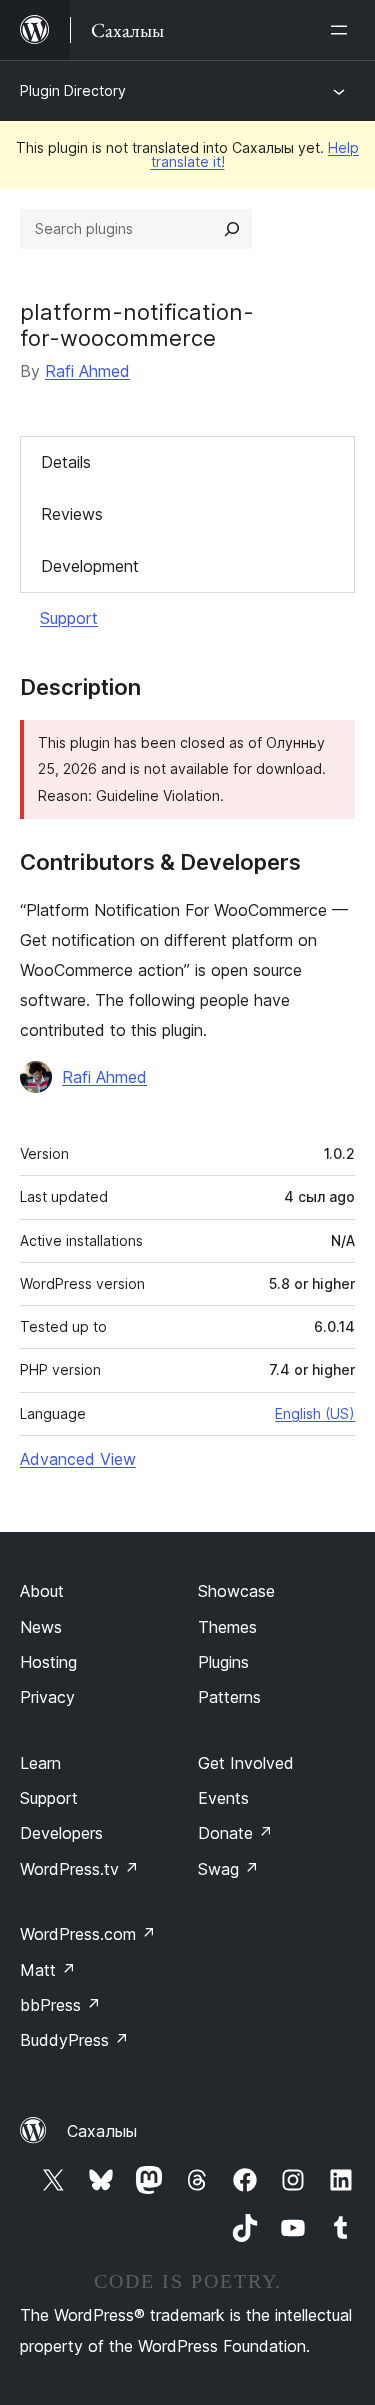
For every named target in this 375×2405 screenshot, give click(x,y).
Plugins (223, 1662)
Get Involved (246, 1763)
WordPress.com (88, 1934)
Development (90, 566)
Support (69, 618)
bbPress (60, 2005)
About (42, 1591)
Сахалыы (102, 2131)
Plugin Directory (73, 90)
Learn (40, 1763)
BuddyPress (74, 2040)
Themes (227, 1627)
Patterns (229, 1697)
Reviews (72, 514)
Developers (61, 1833)
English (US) (315, 1413)
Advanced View (78, 1459)
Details (66, 462)
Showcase (236, 1591)
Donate (235, 1833)
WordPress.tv (79, 1869)
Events (223, 1798)
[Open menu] (343, 30)
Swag (228, 1869)
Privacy (47, 1697)
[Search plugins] (232, 229)
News (41, 1627)
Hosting (48, 1662)
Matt (48, 1970)
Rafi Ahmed (87, 371)
